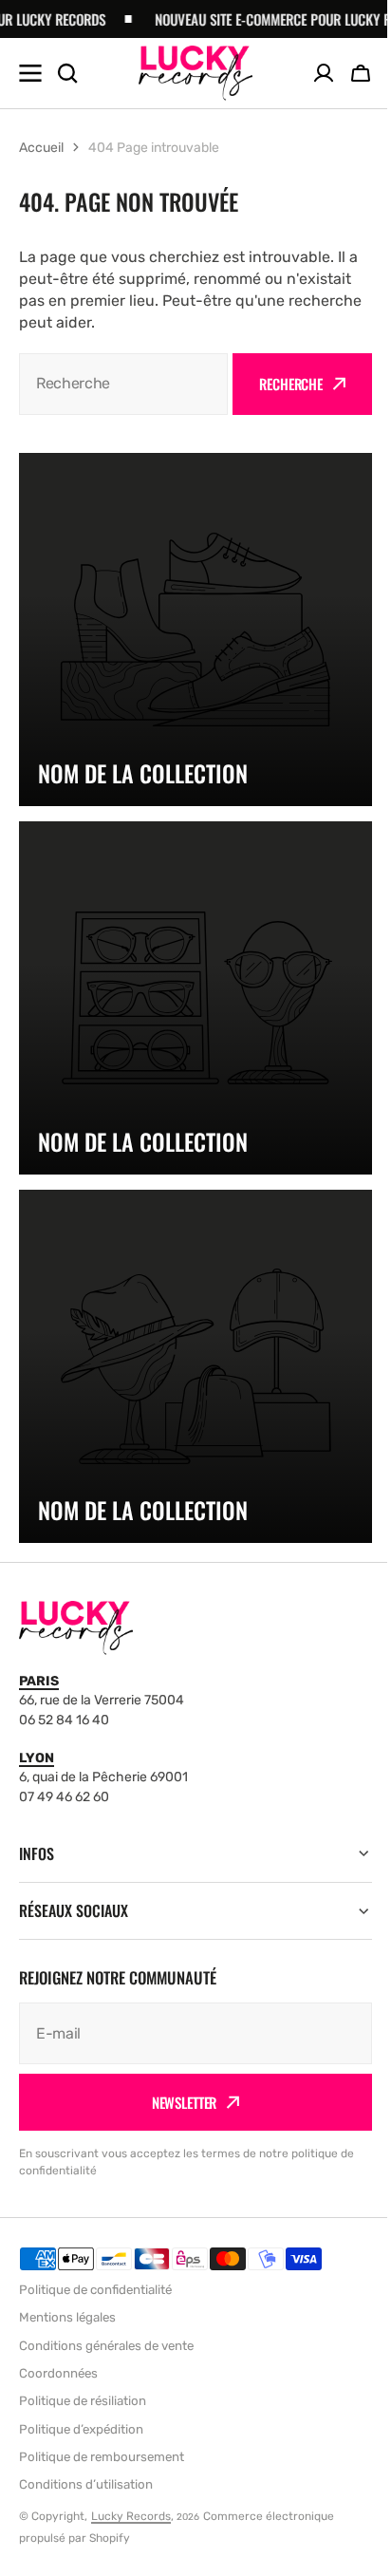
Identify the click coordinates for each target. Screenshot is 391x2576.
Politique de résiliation (83, 2401)
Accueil (41, 148)
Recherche (291, 384)
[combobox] (123, 384)
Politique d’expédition (81, 2429)
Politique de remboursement (102, 2457)
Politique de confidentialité (95, 2290)
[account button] (324, 73)
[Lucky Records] (195, 73)
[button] (361, 73)
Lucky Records (131, 2516)
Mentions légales (67, 2317)
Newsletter (177, 2102)
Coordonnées (58, 2373)
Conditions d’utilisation (86, 2484)
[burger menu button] (30, 73)
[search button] (67, 73)
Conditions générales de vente (106, 2346)
